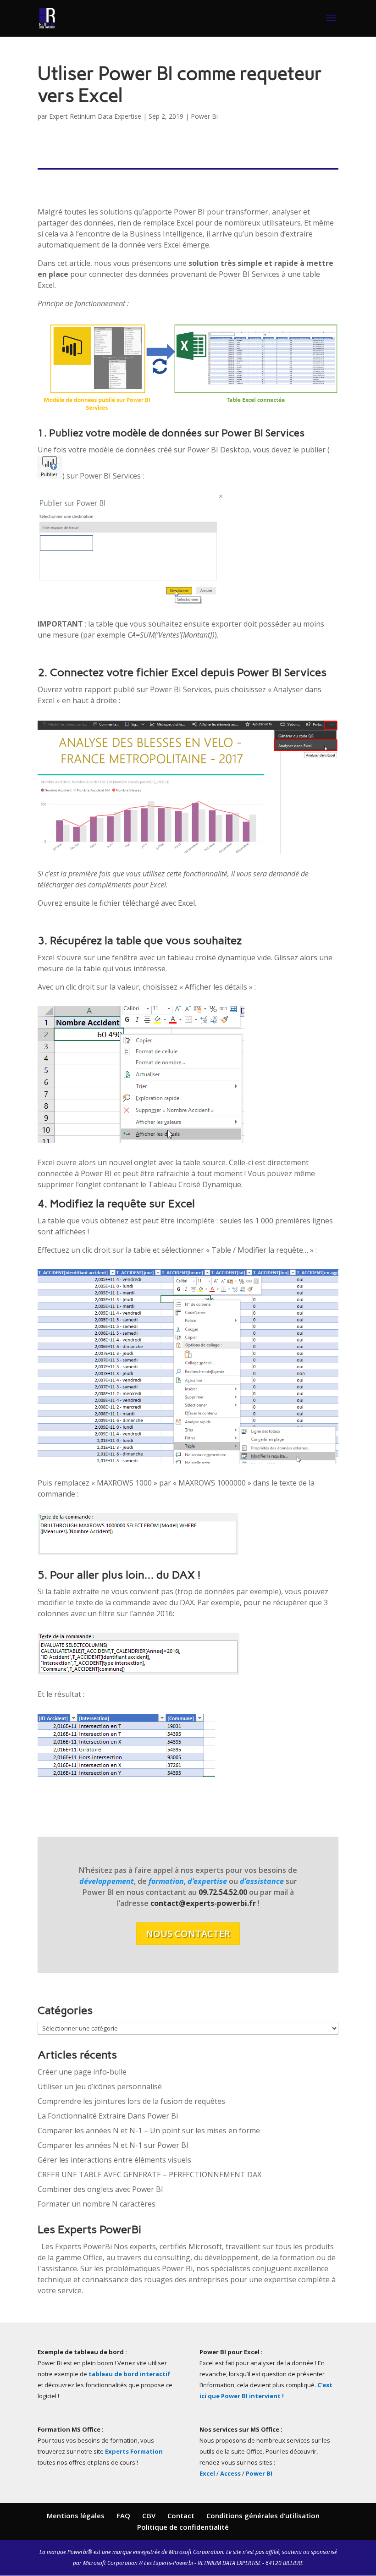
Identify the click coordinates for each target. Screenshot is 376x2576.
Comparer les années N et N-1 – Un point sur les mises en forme (149, 2130)
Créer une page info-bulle (82, 2072)
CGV (149, 2515)
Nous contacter (188, 1934)
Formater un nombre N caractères (97, 2204)
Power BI (259, 2473)
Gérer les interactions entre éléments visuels (114, 2160)
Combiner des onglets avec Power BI (100, 2189)
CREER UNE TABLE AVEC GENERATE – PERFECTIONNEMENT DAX (149, 2174)
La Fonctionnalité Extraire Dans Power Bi (108, 2116)
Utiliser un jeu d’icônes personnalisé (100, 2086)
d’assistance (262, 1881)
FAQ (123, 2515)
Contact (181, 2515)
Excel (208, 2473)
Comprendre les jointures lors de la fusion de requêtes (131, 2101)
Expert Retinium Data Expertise (95, 116)
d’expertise (207, 1881)
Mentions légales (76, 2515)
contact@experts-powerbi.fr (204, 1903)
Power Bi (204, 116)
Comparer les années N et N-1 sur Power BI (113, 2145)
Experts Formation (134, 2451)
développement (107, 1881)
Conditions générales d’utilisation (263, 2515)
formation (166, 1881)
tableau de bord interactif (130, 2374)
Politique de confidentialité (183, 2527)
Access (230, 2473)
